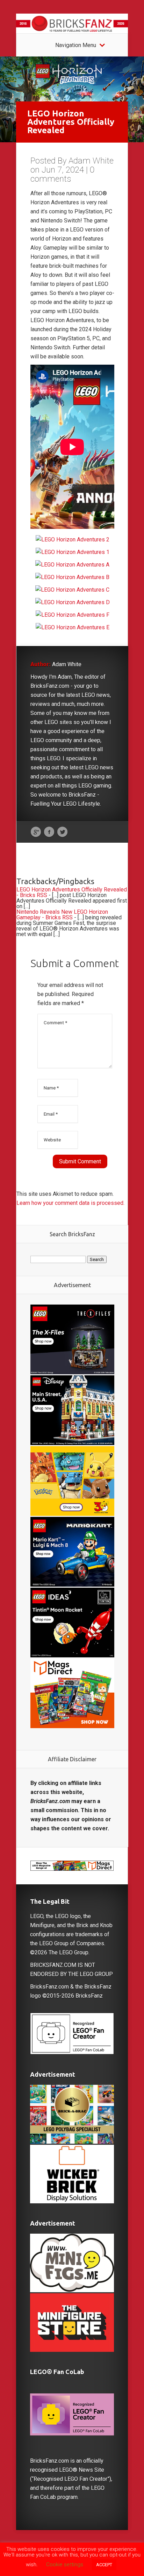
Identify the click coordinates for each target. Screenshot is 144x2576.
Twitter (62, 832)
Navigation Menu (76, 45)
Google (36, 832)
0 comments (62, 174)
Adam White (91, 161)
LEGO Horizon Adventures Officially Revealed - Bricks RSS (72, 892)
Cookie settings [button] (65, 2564)
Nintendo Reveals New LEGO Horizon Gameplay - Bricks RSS (62, 915)
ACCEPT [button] (104, 2565)
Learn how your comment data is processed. (70, 1203)
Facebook (49, 832)
